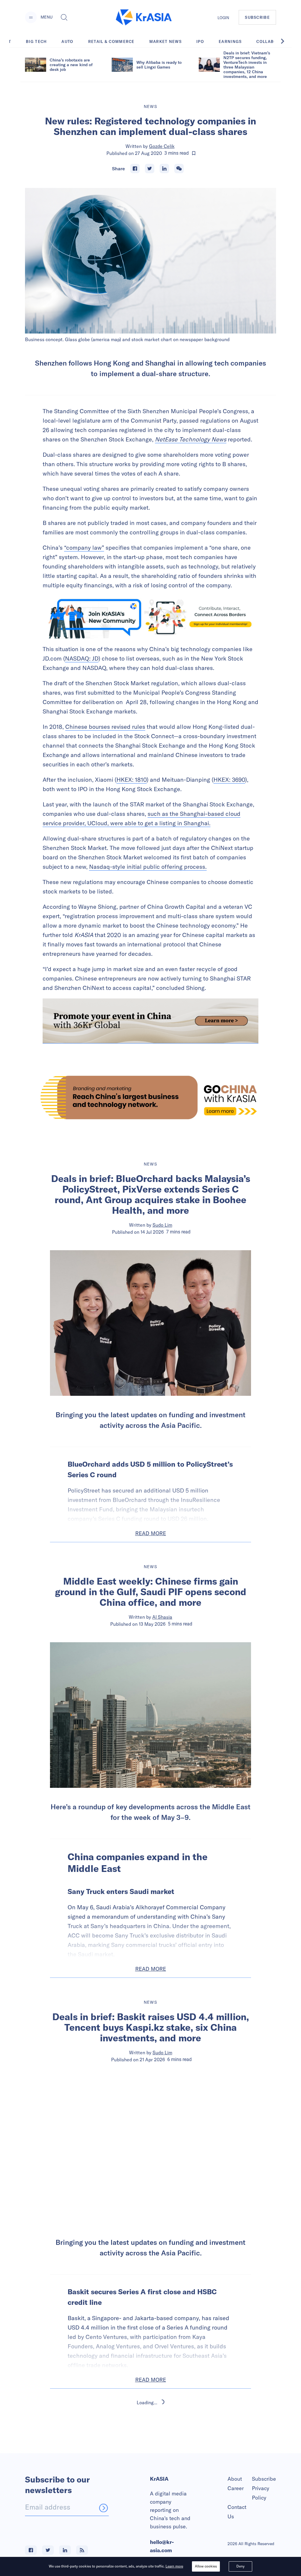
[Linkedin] (164, 169)
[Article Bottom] (150, 1021)
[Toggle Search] (64, 17)
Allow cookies (206, 2566)
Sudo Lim (162, 1225)
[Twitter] (150, 169)
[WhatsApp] (179, 169)
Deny (240, 2566)
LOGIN (223, 18)
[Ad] (150, 1097)
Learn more (174, 2566)
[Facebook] (135, 169)
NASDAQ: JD (82, 658)
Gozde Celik (162, 146)
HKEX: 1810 (132, 780)
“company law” (84, 547)
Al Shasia (162, 1617)
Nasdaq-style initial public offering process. (148, 867)
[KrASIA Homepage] (144, 17)
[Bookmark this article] (194, 153)
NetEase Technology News (191, 439)
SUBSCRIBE (257, 17)
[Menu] (31, 17)
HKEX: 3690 (229, 780)
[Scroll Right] (286, 41)
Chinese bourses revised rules (105, 727)
